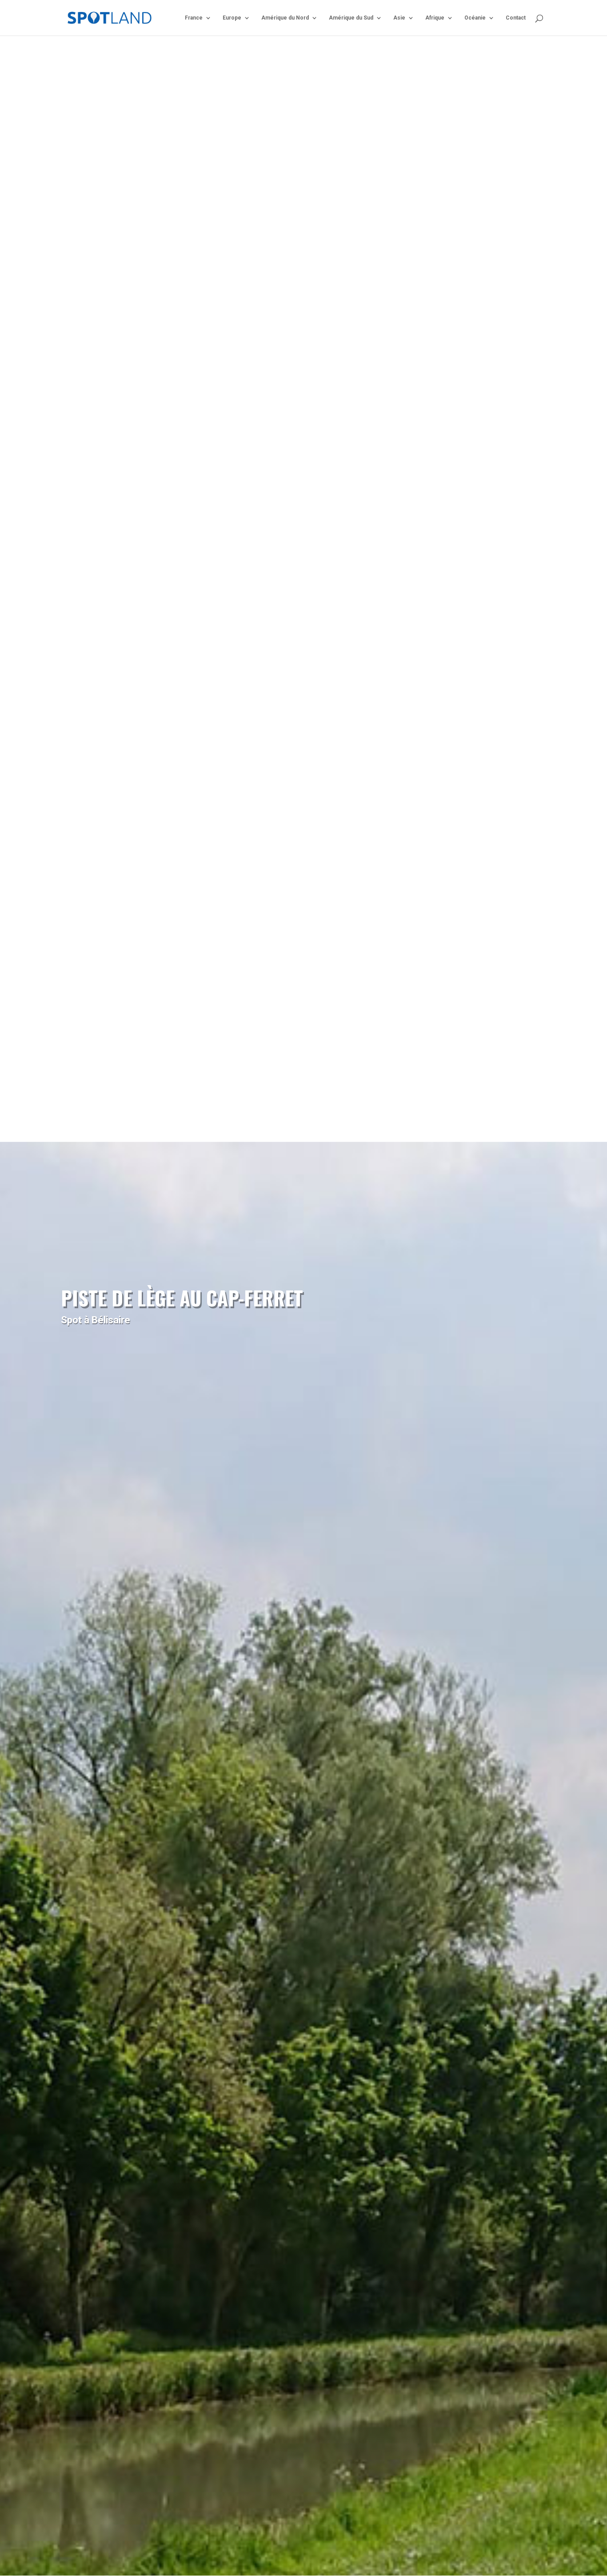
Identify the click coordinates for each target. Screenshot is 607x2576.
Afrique (435, 18)
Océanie (475, 18)
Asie (399, 18)
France (194, 18)
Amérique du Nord (285, 18)
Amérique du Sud (351, 18)
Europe (232, 18)
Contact (516, 18)
